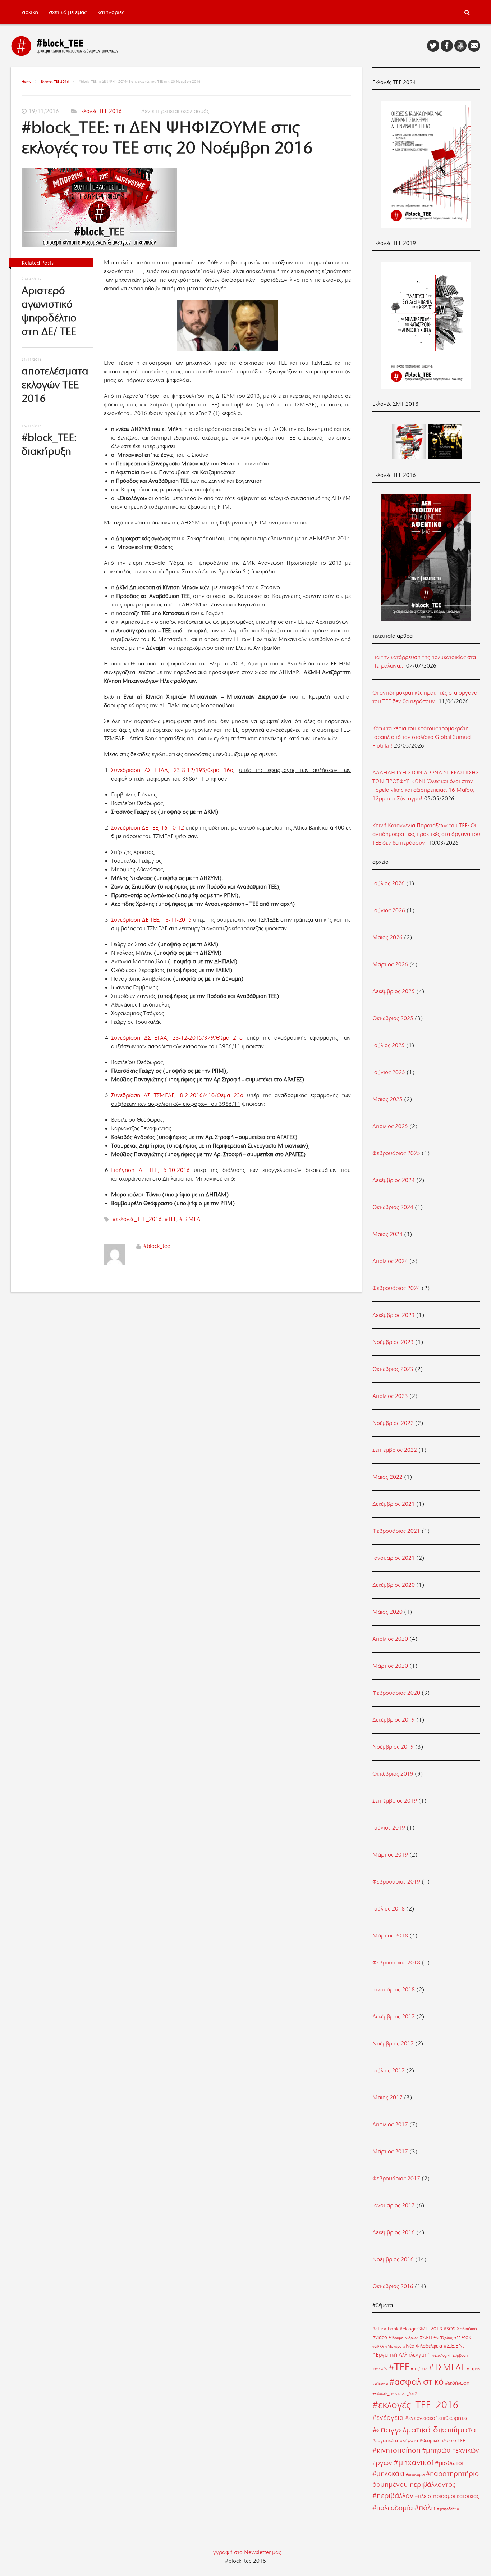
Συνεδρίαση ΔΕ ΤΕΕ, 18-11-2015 (151, 920)
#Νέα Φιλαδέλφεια (423, 2346)
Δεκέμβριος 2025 (394, 991)
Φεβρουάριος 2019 (396, 1882)
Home (26, 81)
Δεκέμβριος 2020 (394, 1585)
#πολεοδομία (393, 2508)
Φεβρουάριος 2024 (396, 1288)
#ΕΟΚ (466, 2338)
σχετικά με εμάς (68, 12)
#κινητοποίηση (396, 2450)
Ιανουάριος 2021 (394, 1558)
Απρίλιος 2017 (390, 2125)
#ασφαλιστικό (416, 2382)
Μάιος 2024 (387, 1234)
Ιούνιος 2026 (389, 910)
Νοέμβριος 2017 (393, 2044)
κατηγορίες (111, 12)
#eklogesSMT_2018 (421, 2329)
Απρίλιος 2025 (390, 1126)
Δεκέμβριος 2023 (394, 1315)
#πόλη (425, 2507)
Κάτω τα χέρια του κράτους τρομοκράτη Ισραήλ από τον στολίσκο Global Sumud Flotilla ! (421, 737)
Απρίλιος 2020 (390, 1639)
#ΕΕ (457, 2338)
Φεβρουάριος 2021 (396, 1531)
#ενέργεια (388, 2418)
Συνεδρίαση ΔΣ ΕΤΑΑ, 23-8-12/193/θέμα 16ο (172, 770)
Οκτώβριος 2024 (393, 1207)
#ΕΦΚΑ (378, 2346)
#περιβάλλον (393, 2495)
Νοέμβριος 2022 (393, 1423)
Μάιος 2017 (387, 2098)
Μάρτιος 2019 (390, 1855)
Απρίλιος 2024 (390, 1261)
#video (380, 2337)
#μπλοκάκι (388, 2474)
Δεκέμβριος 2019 (394, 1720)
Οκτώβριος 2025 (393, 1018)
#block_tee (157, 1246)
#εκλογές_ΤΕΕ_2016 (137, 1219)
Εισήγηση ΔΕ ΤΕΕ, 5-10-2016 (150, 1170)
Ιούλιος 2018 (389, 1909)
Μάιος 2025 (387, 1099)
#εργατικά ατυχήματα (395, 2440)
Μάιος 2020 (387, 1612)
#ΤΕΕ (171, 1219)
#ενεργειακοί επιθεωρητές (437, 2418)
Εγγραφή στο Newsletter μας (246, 2552)
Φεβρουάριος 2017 (396, 2179)
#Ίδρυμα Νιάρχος (403, 2338)
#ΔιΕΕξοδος (443, 2338)
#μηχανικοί (414, 2462)
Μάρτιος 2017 (390, 2152)
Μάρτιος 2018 (390, 1936)
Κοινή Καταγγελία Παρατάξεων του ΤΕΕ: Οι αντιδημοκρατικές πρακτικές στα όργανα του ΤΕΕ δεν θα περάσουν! (426, 834)
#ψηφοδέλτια (448, 2509)
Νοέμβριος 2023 (393, 1342)
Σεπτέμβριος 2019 (395, 1801)
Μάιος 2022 (387, 1477)
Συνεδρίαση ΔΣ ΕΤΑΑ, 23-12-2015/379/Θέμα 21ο (177, 1038)
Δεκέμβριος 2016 (394, 2232)
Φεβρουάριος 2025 (396, 1153)
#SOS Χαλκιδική (460, 2329)
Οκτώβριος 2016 (393, 2286)
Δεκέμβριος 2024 (394, 1180)
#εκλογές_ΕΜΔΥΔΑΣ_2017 (395, 2394)
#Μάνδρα (393, 2346)
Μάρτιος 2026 (390, 964)
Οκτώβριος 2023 (393, 1369)
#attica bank (385, 2329)
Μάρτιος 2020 (390, 1666)
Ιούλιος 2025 (389, 1045)
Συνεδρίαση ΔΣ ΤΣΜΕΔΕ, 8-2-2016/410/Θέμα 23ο (177, 1095)
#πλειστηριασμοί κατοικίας (447, 2496)
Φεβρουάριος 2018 (396, 1963)
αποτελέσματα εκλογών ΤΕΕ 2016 (55, 385)
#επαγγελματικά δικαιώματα (424, 2430)
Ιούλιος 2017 (389, 2071)
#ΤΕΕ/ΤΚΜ (419, 2369)
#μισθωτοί (449, 2463)
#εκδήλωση (457, 2383)
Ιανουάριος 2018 (394, 1990)
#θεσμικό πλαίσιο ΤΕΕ (442, 2440)
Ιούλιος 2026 (389, 883)
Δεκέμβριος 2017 (394, 2017)
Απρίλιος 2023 (390, 1396)
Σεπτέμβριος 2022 (395, 1450)
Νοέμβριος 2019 (393, 1747)
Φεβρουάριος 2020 (396, 1693)
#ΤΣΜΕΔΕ (191, 1219)
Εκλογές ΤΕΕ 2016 (55, 81)
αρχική (30, 12)
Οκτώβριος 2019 (393, 1774)
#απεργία (380, 2383)
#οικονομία (415, 2475)
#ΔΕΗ (426, 2337)
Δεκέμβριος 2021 (394, 1504)
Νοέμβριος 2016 (393, 2259)
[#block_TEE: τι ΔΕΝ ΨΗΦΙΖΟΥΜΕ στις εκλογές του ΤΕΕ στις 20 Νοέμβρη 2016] (186, 209)
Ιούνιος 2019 (389, 1828)
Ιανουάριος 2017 (394, 2205)
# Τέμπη (473, 2369)
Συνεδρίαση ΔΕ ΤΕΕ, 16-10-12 (148, 828)
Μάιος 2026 (387, 937)
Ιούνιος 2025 (389, 1072)
